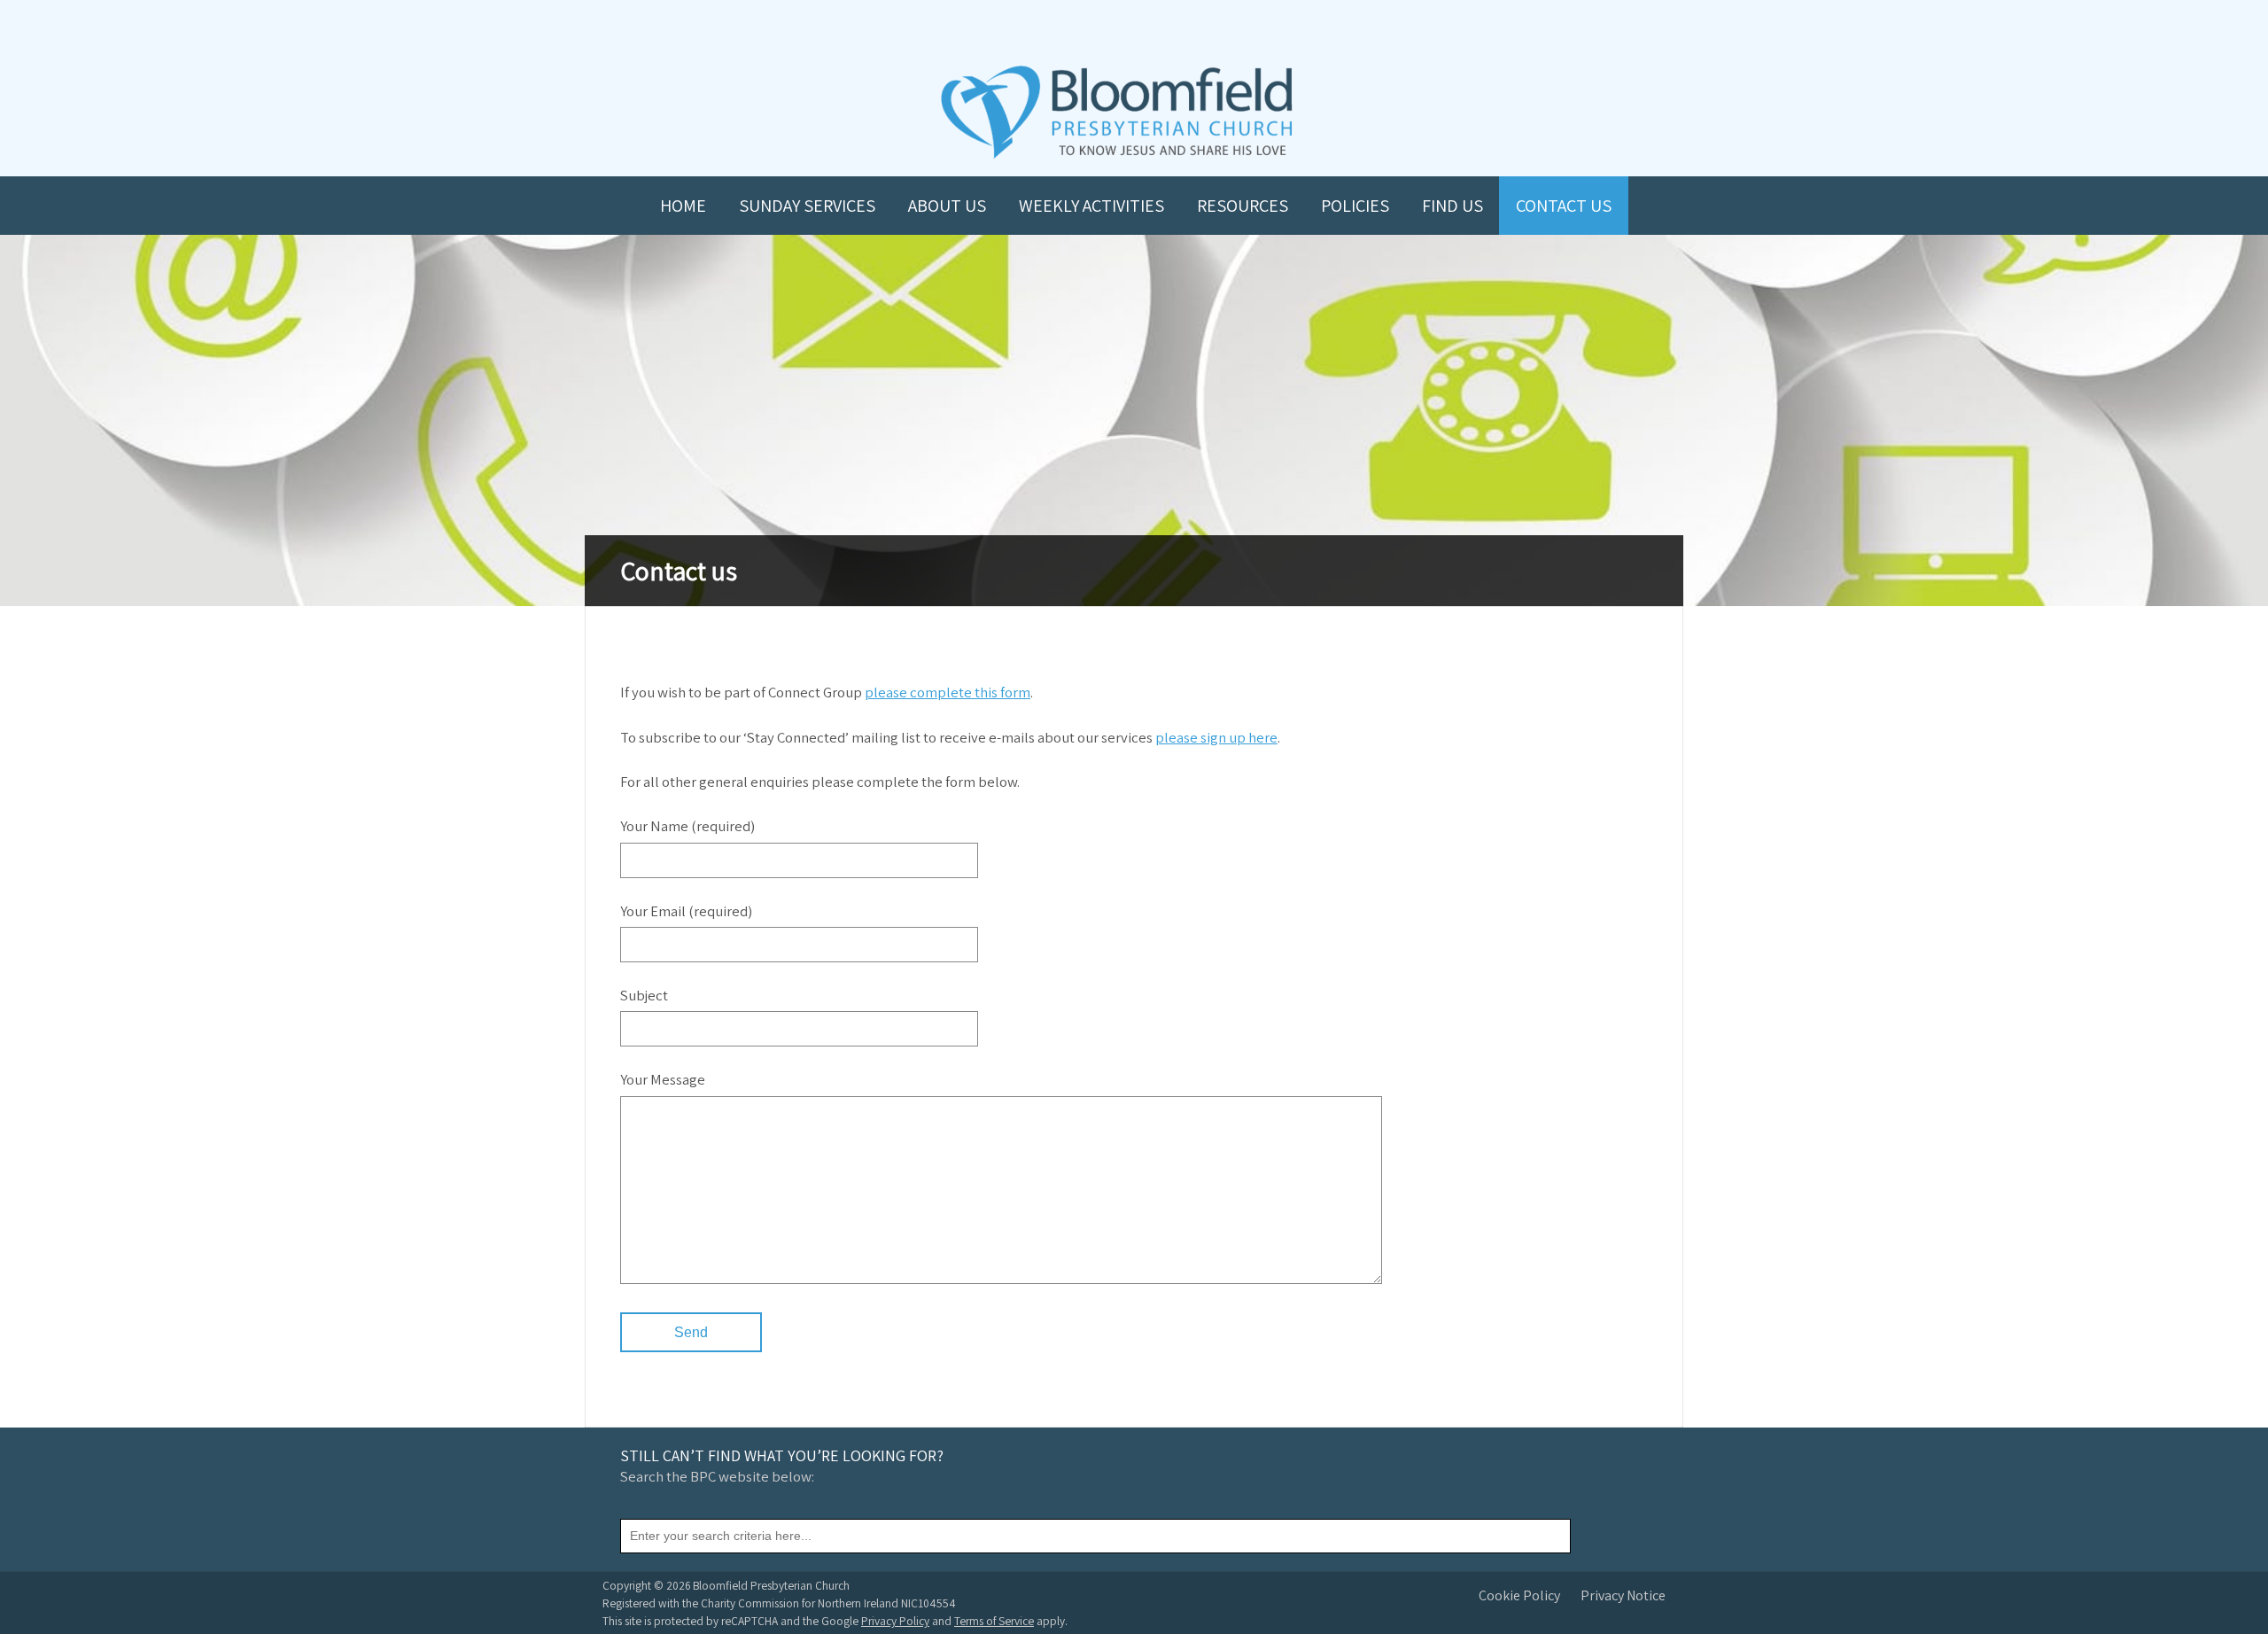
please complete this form (948, 692)
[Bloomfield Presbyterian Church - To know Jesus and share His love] (1117, 156)
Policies (1355, 206)
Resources (1243, 206)
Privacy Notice (1623, 1595)
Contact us (1564, 206)
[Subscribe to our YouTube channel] (1056, 28)
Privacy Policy (895, 1621)
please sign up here (1216, 737)
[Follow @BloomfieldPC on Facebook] (1095, 28)
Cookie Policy (1519, 1595)
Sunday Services (807, 206)
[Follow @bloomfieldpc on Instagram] (1134, 28)
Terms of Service (994, 1621)
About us (947, 206)
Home (683, 206)
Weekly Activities (1091, 206)
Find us (1452, 206)
